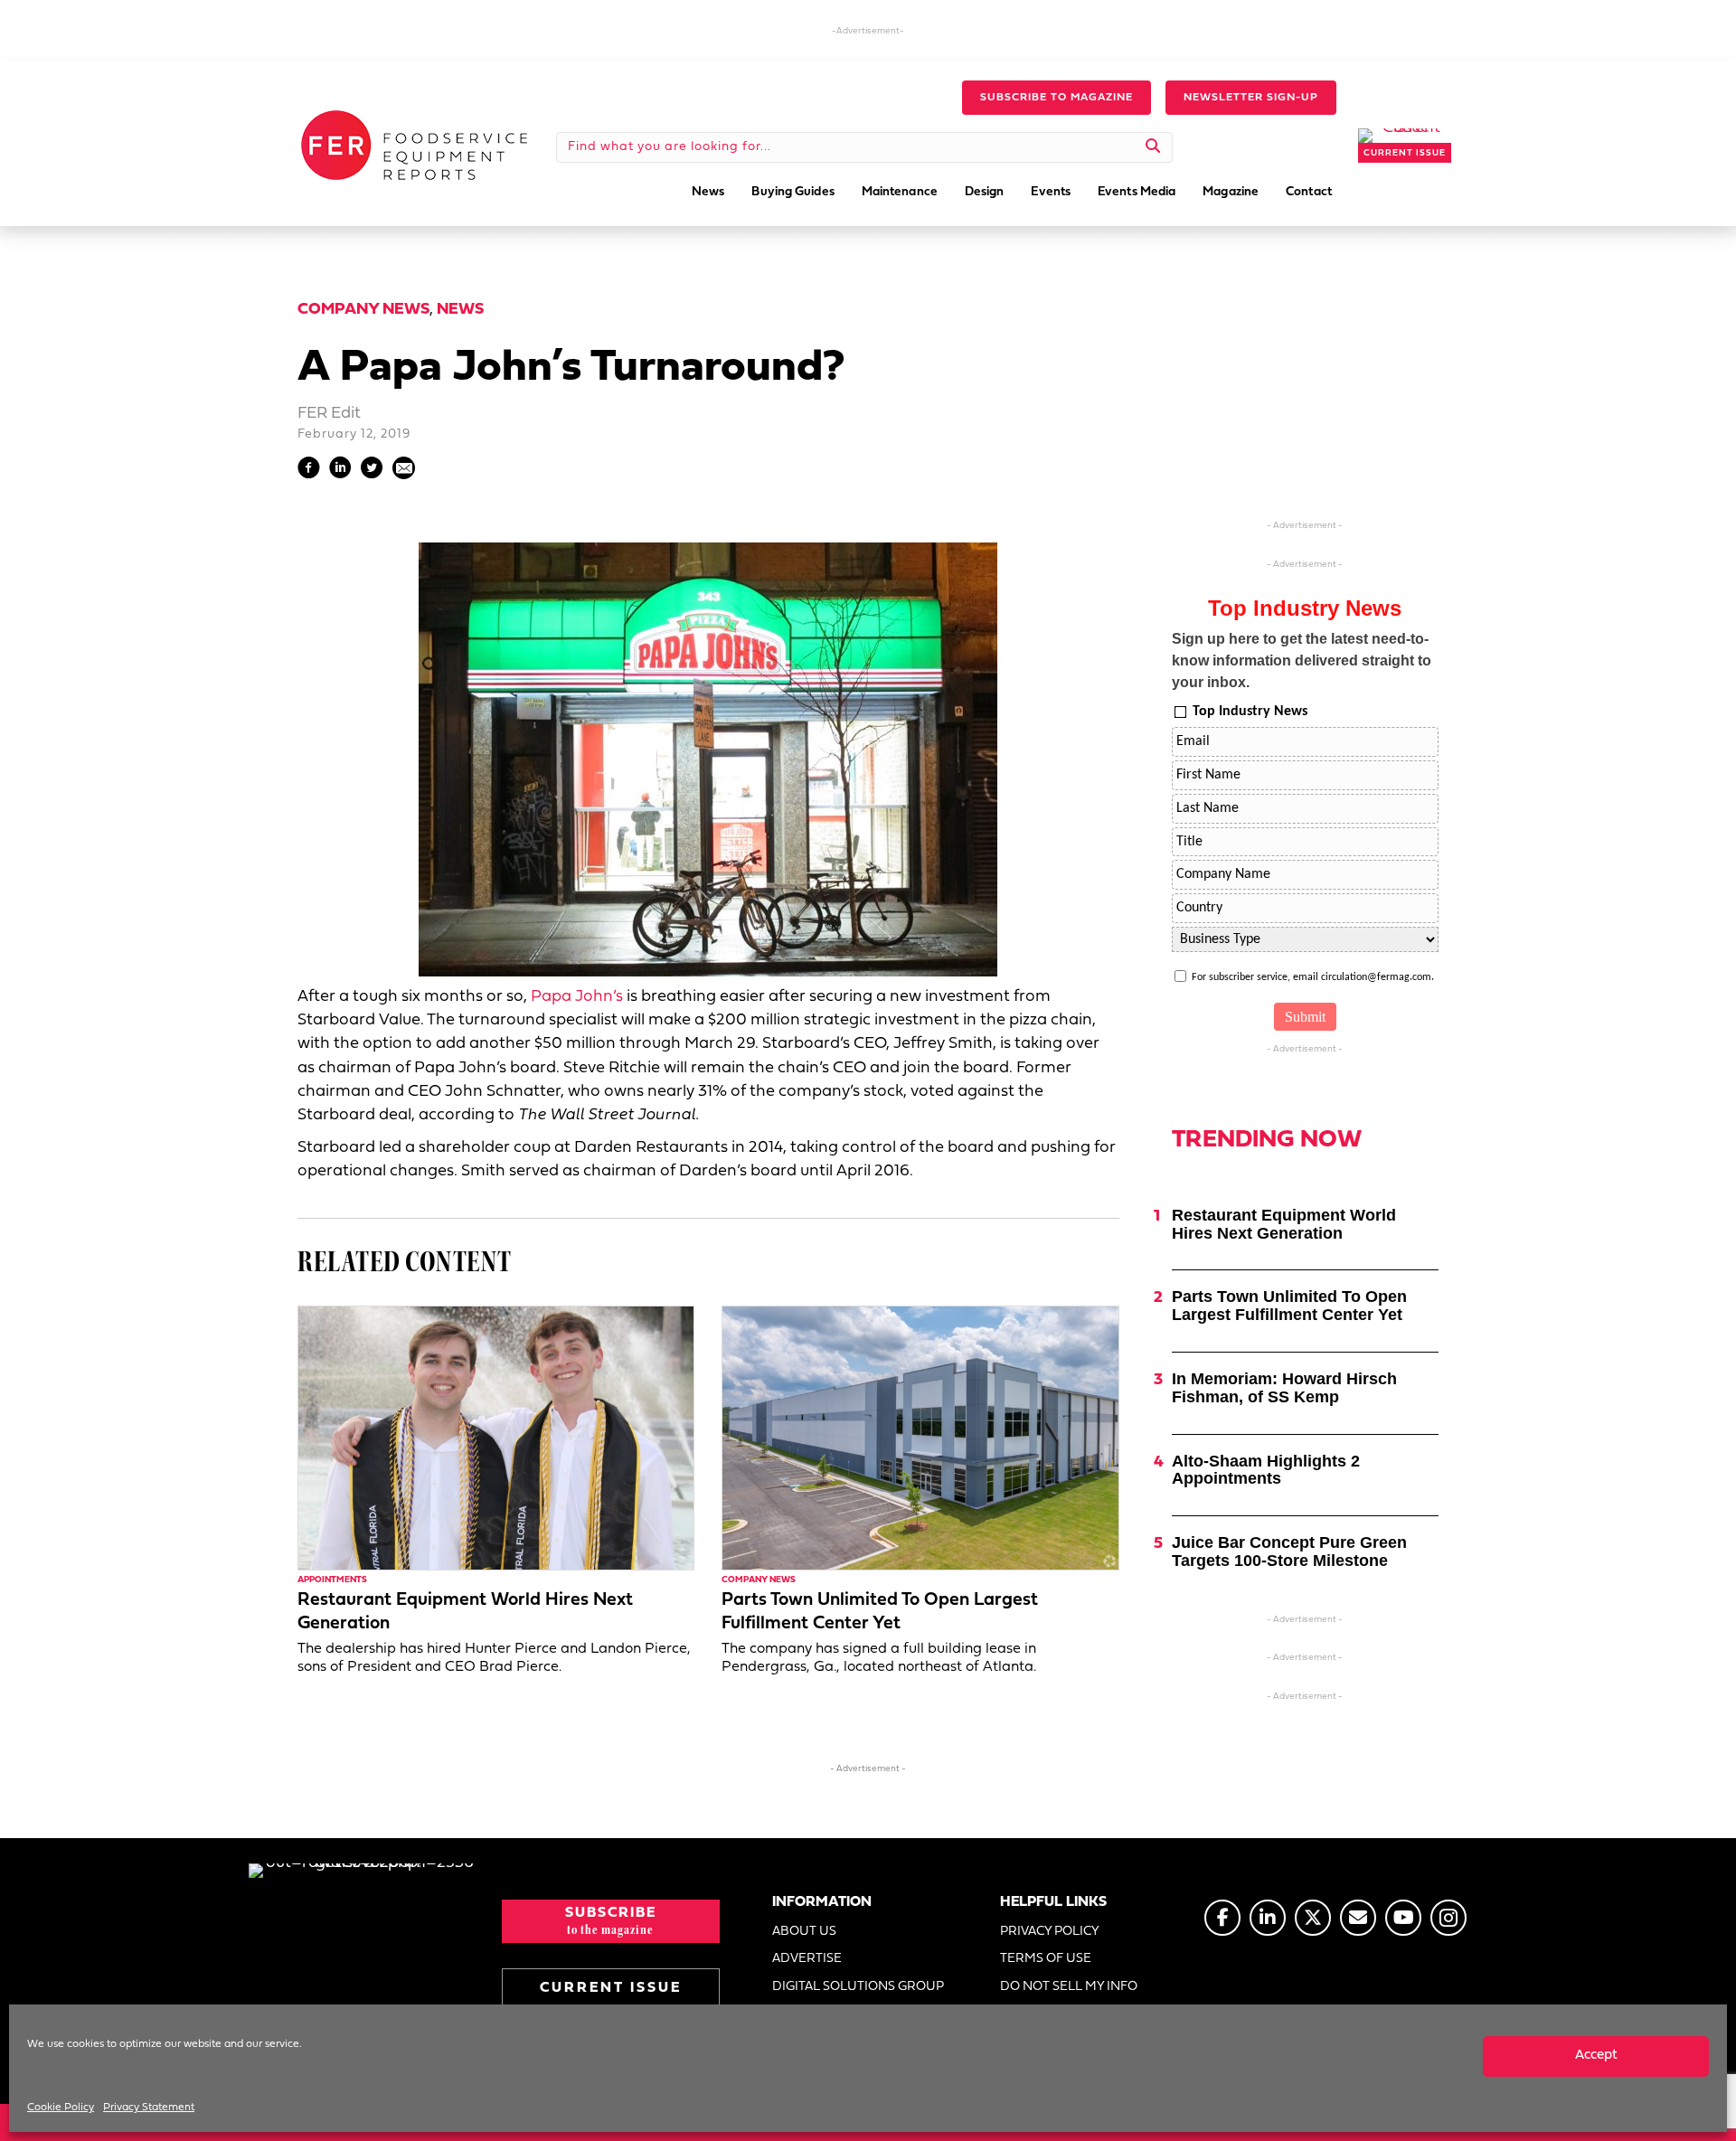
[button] (1057, 98)
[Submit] (1153, 147)
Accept (1596, 2056)
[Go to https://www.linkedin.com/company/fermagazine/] (1268, 1918)
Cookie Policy (61, 2108)
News (460, 310)
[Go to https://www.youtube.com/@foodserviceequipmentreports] (1403, 1918)
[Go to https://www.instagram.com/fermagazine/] (1448, 1918)
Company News (363, 310)
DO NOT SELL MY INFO (1069, 1987)
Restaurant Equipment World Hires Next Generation (1284, 1224)
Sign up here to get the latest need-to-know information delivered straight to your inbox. (1302, 660)
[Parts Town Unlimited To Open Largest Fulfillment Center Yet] (920, 1438)
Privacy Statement (149, 2108)
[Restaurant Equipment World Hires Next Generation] (496, 1438)
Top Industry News (1250, 712)
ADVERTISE (807, 1959)
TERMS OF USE (1046, 1959)
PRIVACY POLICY (1050, 1932)
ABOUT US (804, 1932)
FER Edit (329, 414)
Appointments (332, 1580)
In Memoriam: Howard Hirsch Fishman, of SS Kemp (1284, 1388)
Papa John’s (577, 997)
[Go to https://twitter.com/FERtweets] (1313, 1918)
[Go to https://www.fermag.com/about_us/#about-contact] (1358, 1918)
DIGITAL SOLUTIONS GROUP (858, 1987)
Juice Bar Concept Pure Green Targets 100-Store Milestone (1289, 1552)
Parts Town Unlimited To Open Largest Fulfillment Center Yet (1289, 1306)
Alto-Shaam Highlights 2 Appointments (1266, 1470)
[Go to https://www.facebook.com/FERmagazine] (1222, 1918)
